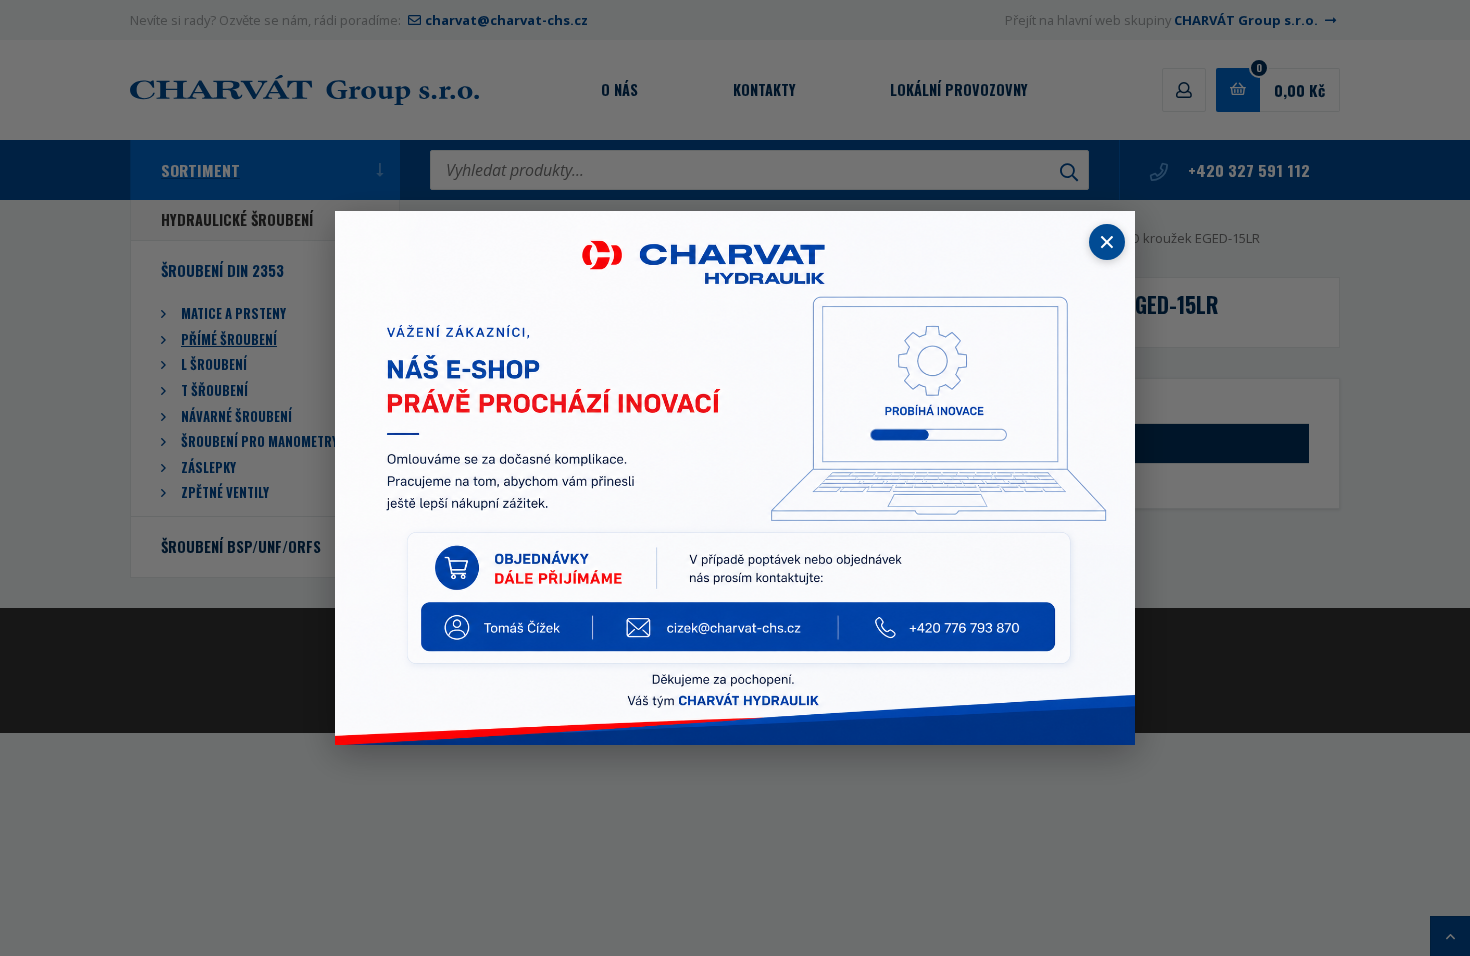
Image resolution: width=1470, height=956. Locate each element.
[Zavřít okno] (1107, 242)
